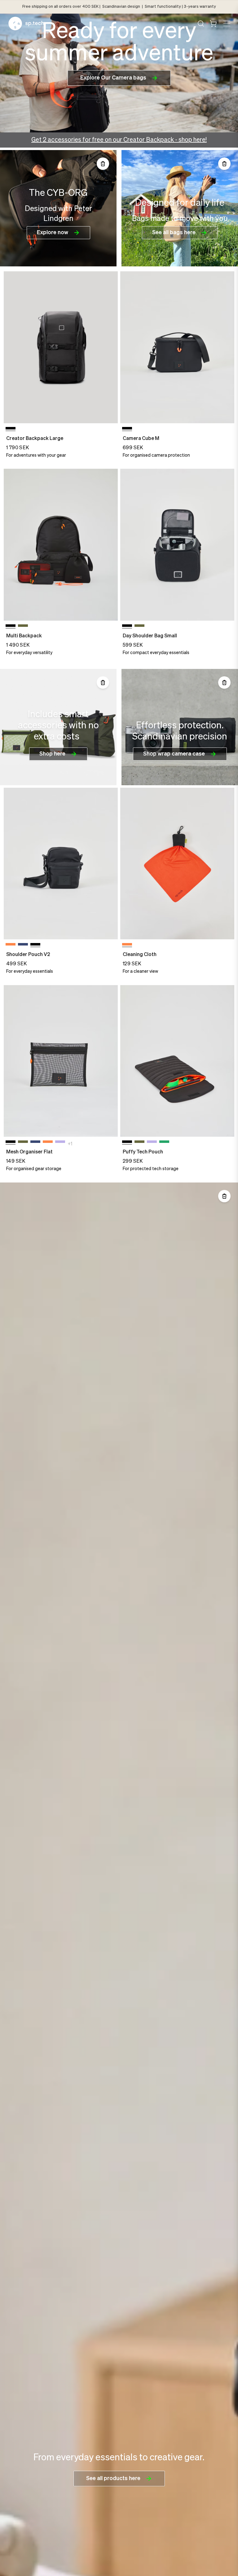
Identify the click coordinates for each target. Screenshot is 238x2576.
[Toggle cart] (213, 24)
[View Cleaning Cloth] (177, 864)
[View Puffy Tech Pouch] (177, 1061)
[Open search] (201, 24)
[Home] (26, 24)
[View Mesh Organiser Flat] (61, 1061)
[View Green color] (23, 627)
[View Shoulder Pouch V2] (61, 864)
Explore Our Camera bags (113, 78)
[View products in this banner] (103, 164)
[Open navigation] (226, 24)
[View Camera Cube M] (177, 347)
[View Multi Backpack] (61, 545)
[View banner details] (58, 208)
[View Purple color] (60, 1143)
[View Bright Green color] (164, 1143)
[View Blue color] (23, 946)
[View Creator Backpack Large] (61, 347)
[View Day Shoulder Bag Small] (177, 545)
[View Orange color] (11, 946)
